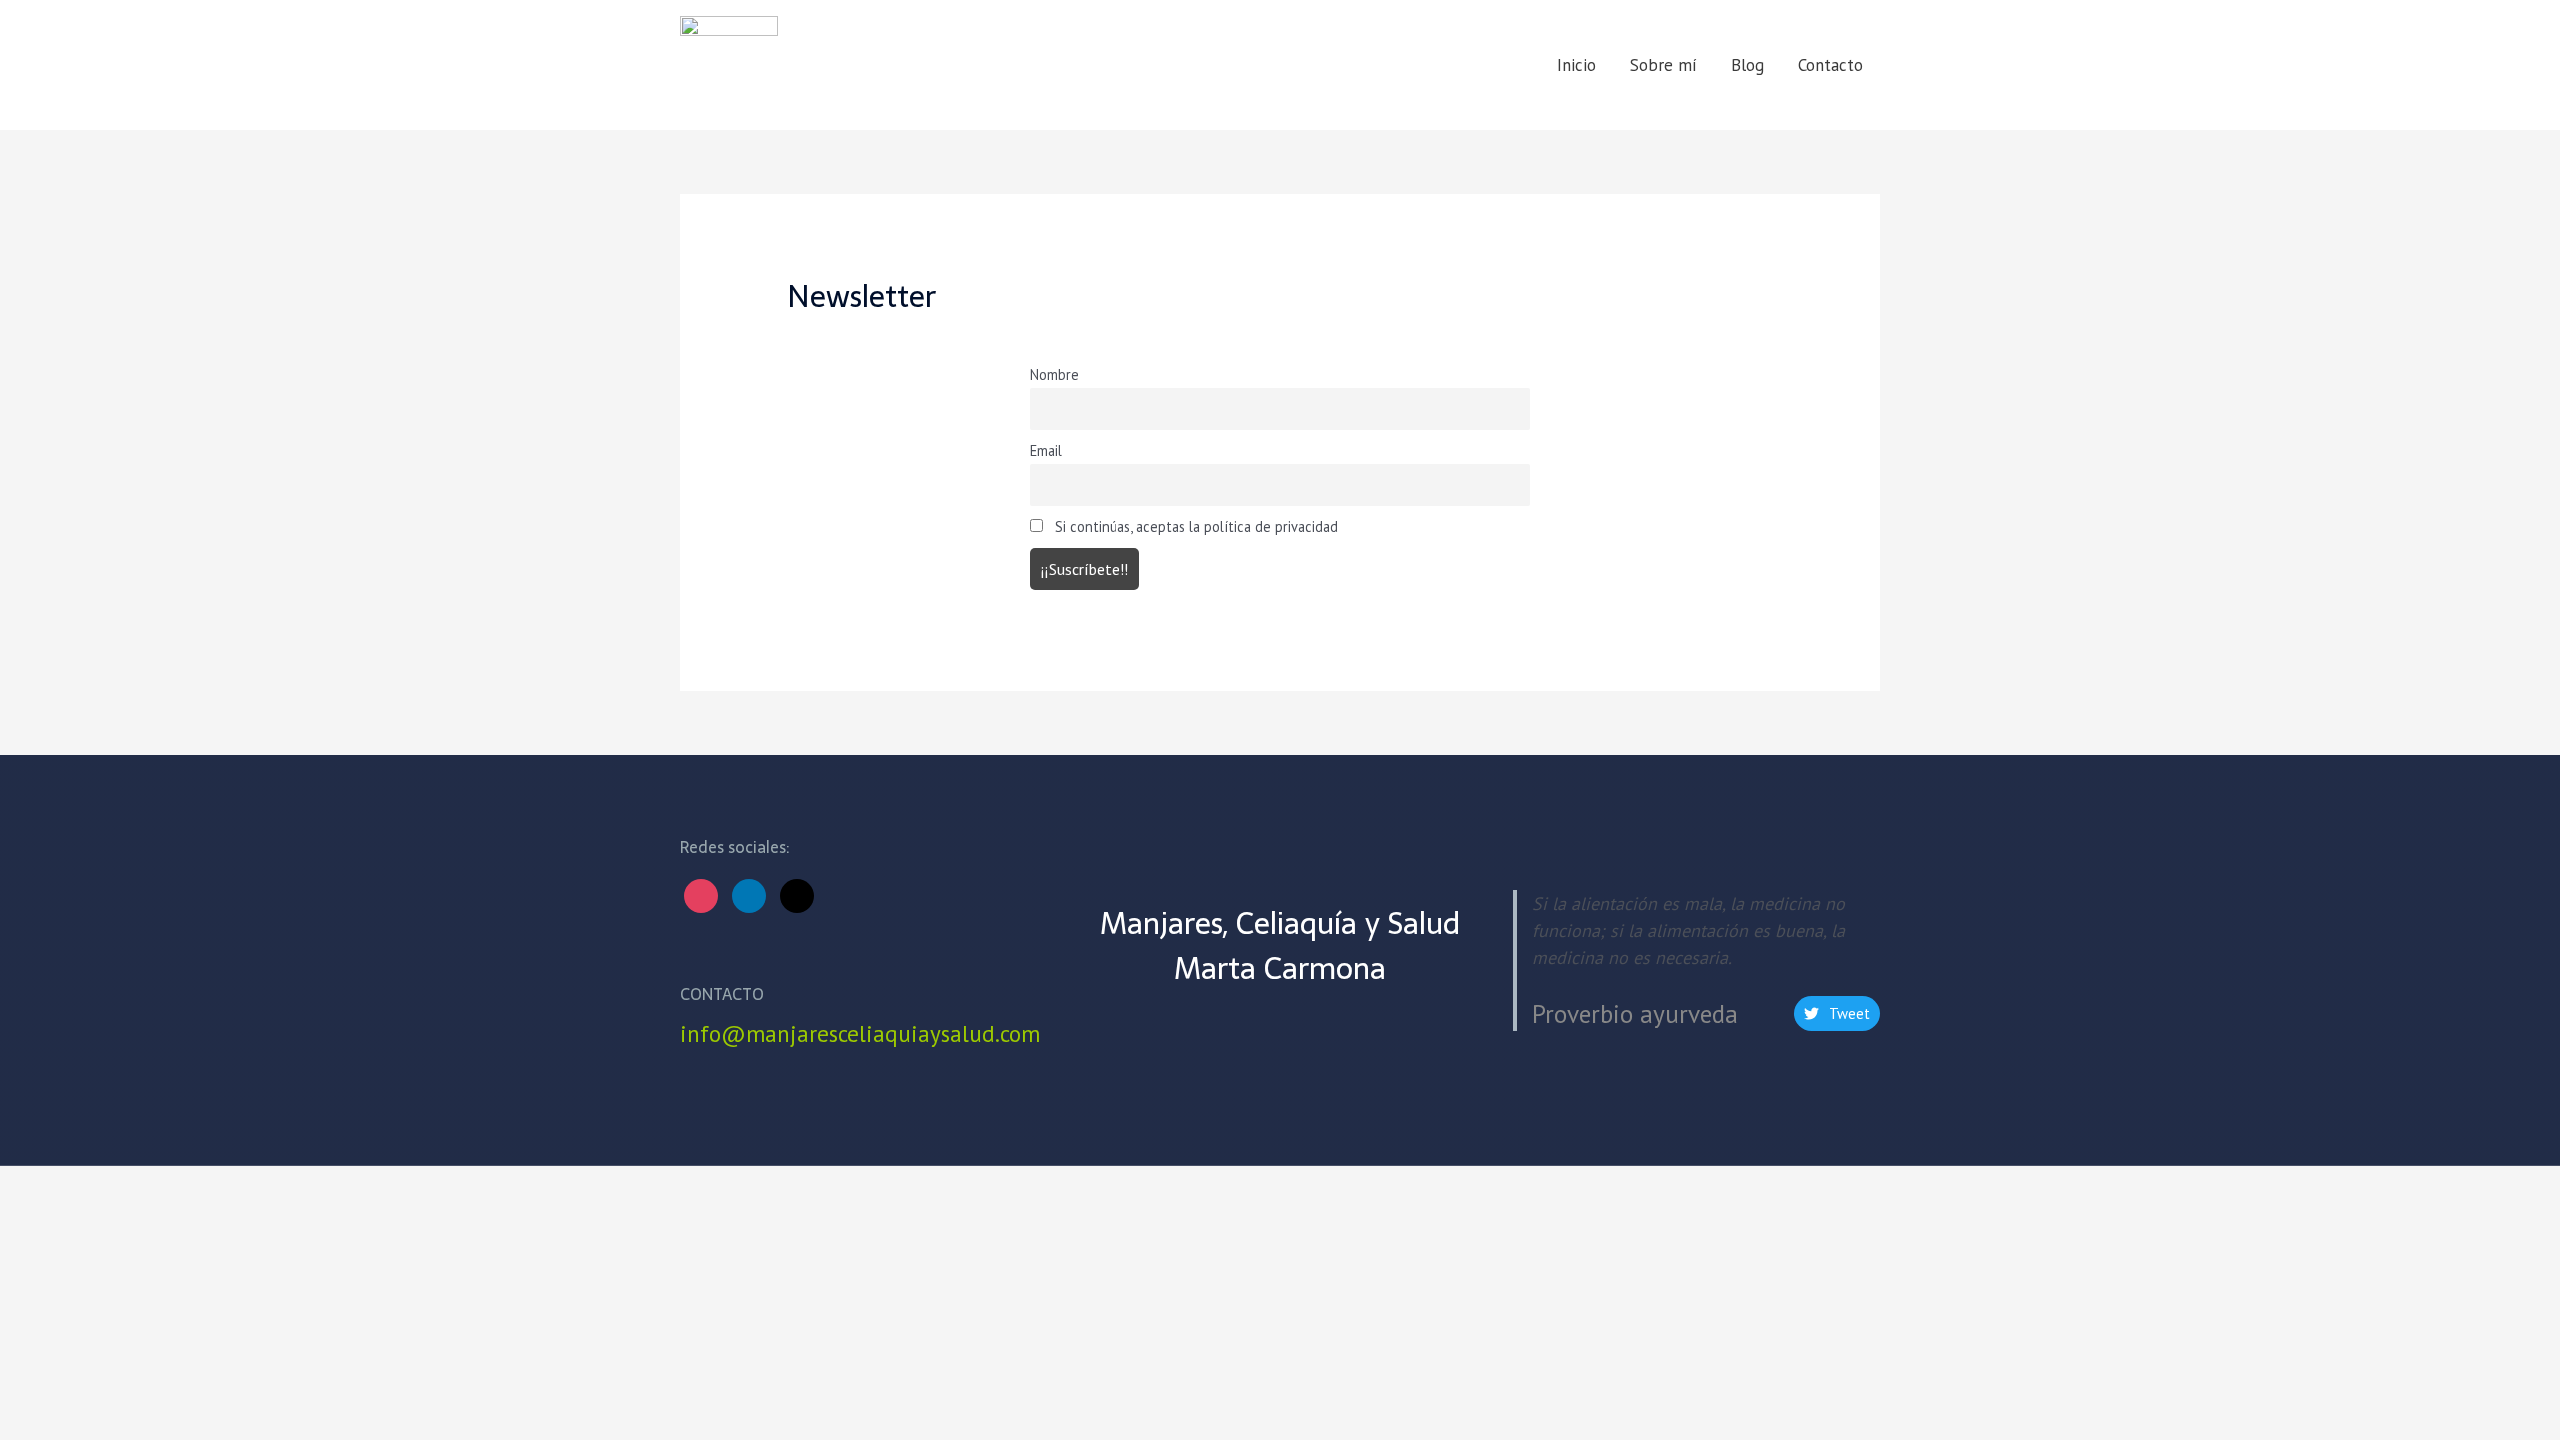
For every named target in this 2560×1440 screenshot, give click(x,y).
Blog (1747, 65)
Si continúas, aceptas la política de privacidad (1194, 526)
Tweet (1849, 1013)
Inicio (1576, 65)
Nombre (1054, 374)
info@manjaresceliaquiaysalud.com (860, 1033)
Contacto (1830, 65)
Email (1046, 450)
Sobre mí (1663, 65)
